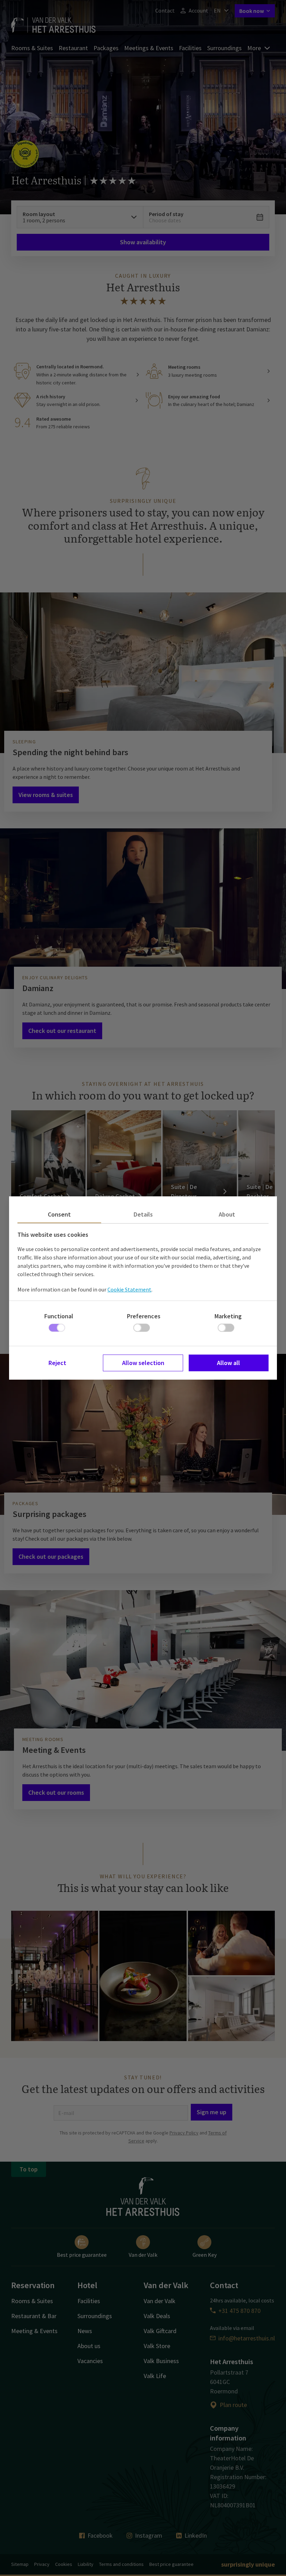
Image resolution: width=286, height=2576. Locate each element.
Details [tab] (143, 1214)
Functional (59, 1316)
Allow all (228, 1363)
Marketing (228, 1316)
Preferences (144, 1316)
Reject (57, 1363)
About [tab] (227, 1214)
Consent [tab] (59, 1214)
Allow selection (143, 1363)
